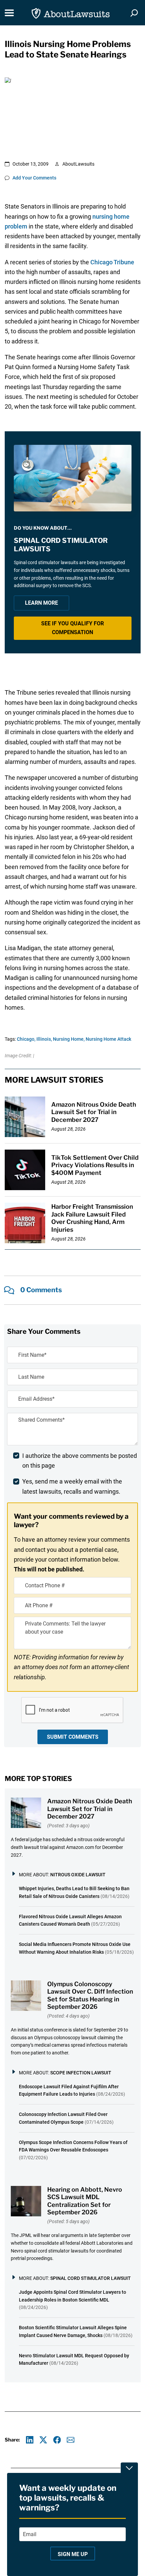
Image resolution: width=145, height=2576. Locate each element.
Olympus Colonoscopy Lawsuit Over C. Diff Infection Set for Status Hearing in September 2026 (90, 1995)
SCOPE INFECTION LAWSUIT (81, 2073)
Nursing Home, (69, 1039)
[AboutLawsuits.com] (71, 13)
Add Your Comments (34, 178)
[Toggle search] (134, 13)
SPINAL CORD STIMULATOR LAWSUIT (91, 2278)
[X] (43, 2440)
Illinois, (44, 1039)
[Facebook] (57, 2440)
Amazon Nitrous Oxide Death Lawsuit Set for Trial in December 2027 (94, 1112)
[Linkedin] (30, 2440)
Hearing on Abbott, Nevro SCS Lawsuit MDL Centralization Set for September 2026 (85, 2201)
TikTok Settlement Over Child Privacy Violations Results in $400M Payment (95, 1165)
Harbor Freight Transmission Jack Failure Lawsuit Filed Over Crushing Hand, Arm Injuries (92, 1218)
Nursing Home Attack (108, 1039)
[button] (73, 628)
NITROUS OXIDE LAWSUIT (78, 1875)
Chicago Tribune (112, 262)
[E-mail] (71, 2440)
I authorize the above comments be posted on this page (80, 1461)
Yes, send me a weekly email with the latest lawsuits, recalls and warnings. (72, 1486)
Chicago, (26, 1039)
